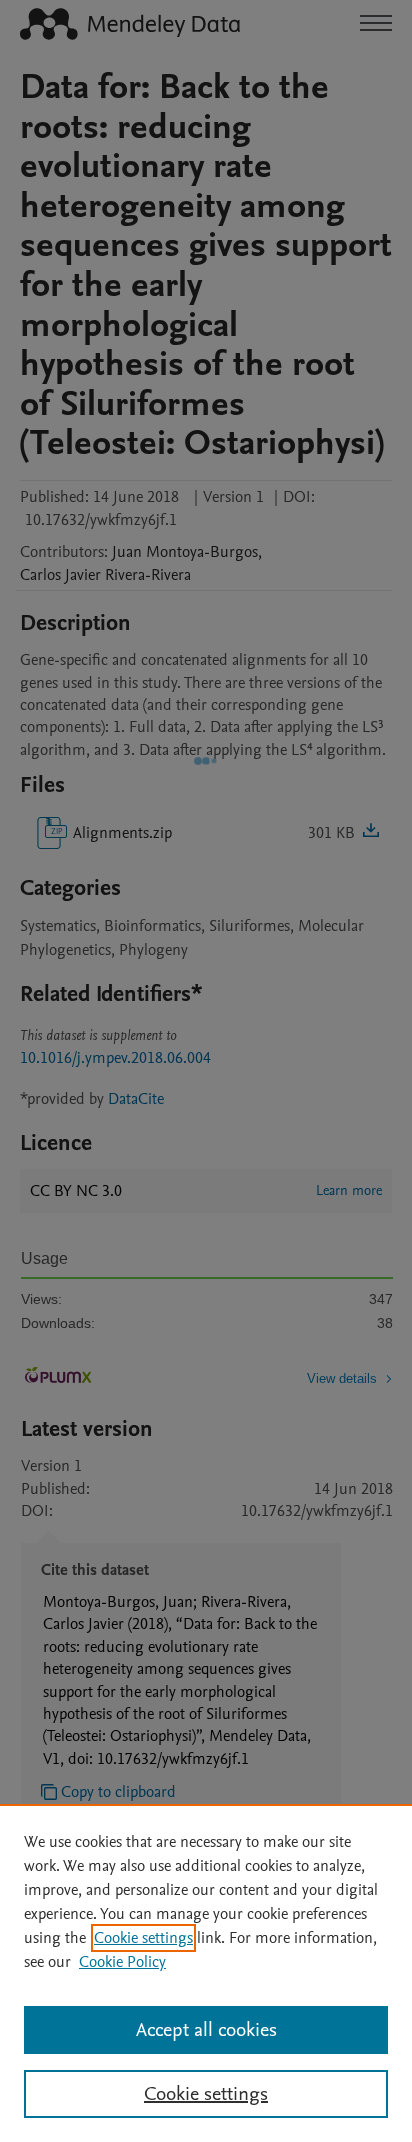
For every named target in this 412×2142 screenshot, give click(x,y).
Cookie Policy (122, 1962)
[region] (206, 1973)
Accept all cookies (206, 2030)
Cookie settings (143, 1938)
